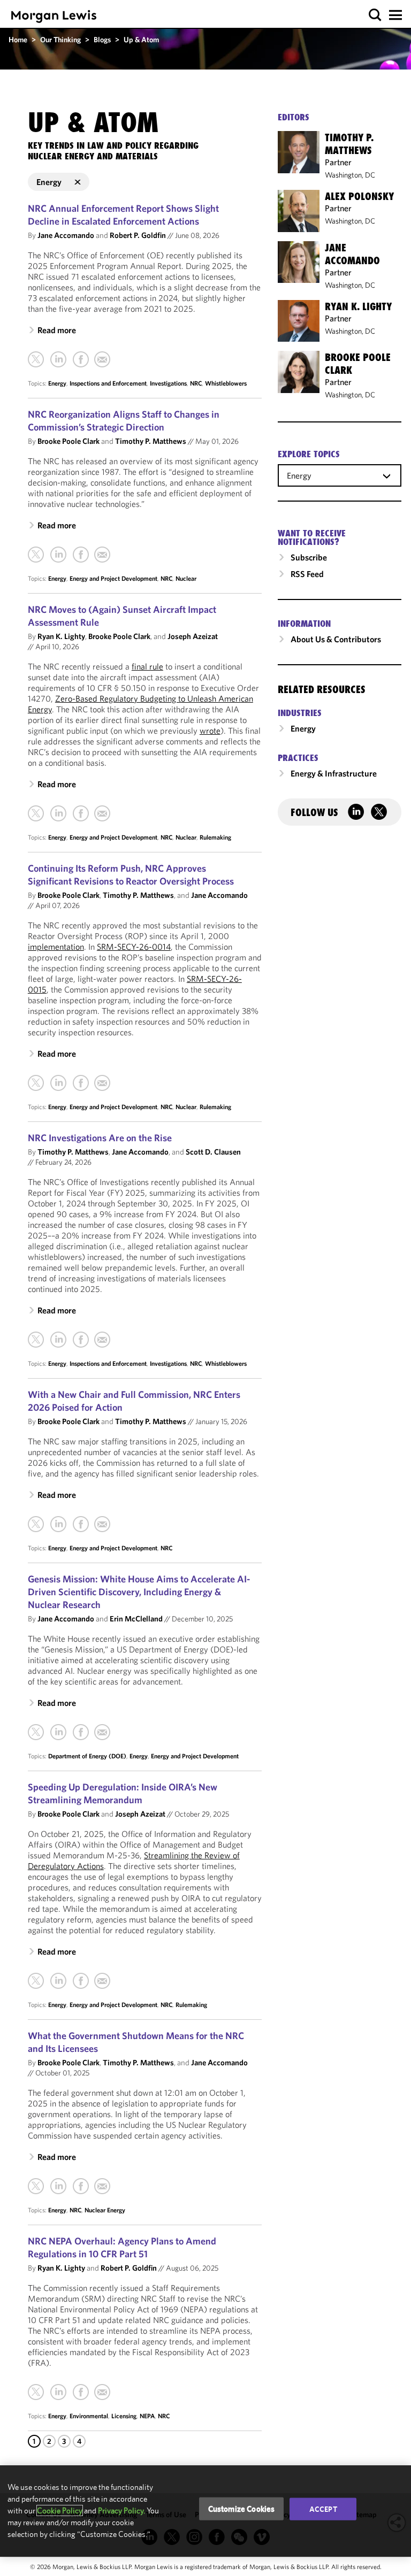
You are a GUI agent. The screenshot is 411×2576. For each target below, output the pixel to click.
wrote (210, 730)
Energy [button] (49, 182)
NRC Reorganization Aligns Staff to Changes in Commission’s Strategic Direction (124, 421)
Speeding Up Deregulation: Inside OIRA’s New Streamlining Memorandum (123, 1793)
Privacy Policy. (121, 2510)
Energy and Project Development (113, 578)
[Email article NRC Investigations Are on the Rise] (102, 1340)
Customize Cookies (242, 2508)
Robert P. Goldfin (138, 235)
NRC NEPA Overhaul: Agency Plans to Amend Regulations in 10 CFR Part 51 (122, 2247)
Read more (57, 330)
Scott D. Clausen (213, 1152)
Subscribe (309, 557)
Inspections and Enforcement (108, 383)
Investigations (168, 383)
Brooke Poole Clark (68, 441)
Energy (57, 383)
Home (18, 40)
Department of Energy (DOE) (87, 1756)
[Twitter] (36, 359)
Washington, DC (350, 175)
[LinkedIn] (58, 359)
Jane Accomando (66, 235)
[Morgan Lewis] (54, 16)
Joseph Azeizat (193, 636)
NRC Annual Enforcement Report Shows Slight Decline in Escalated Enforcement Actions (123, 215)
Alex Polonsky (359, 196)
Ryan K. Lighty (61, 636)
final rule (147, 666)
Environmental (89, 2416)
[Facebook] (81, 359)
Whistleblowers (226, 383)
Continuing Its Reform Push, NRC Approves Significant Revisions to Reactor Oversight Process (131, 875)
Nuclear (186, 578)
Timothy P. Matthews (151, 441)
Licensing (124, 2416)
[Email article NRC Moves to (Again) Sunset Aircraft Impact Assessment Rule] (102, 813)
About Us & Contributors (336, 639)
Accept (323, 2509)
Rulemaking (215, 837)
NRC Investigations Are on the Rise (100, 1138)
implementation (56, 947)
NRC (196, 383)
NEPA (147, 2416)
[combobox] (340, 475)
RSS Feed (307, 574)
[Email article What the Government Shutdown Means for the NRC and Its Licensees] (102, 2186)
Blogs (102, 40)
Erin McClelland (136, 1618)
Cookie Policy (60, 2510)
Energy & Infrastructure (334, 773)
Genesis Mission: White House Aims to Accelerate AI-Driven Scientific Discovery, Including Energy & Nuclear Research (139, 1592)
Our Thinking (60, 40)
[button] (375, 15)
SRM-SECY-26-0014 (134, 947)
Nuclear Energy (105, 2210)
